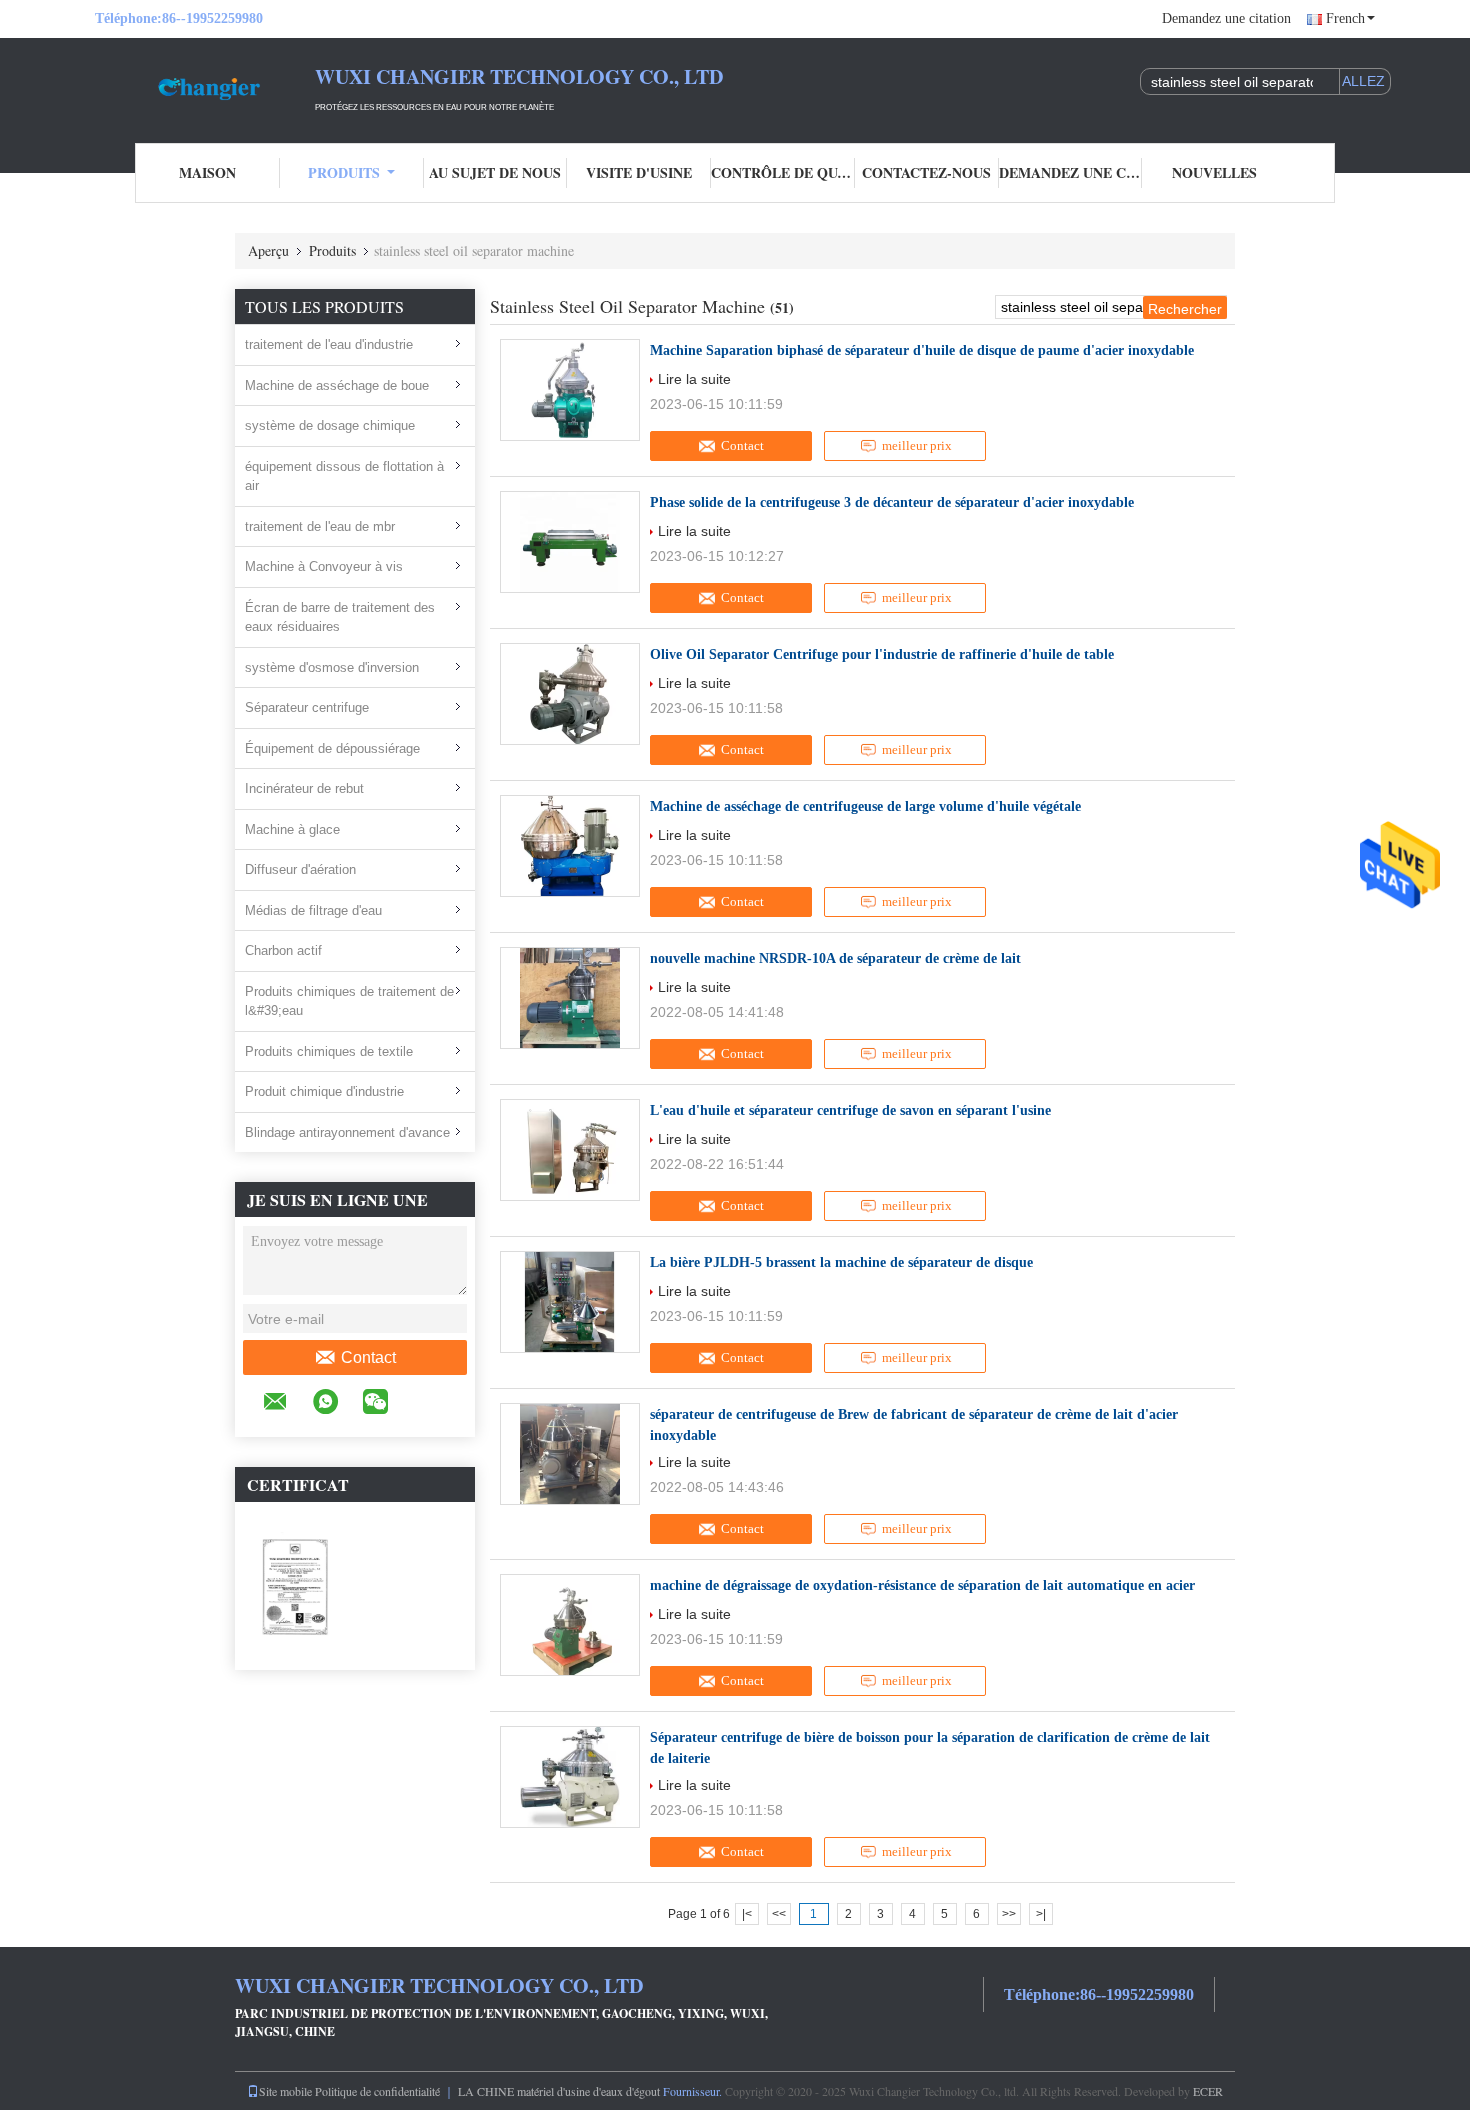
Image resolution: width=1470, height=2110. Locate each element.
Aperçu (268, 250)
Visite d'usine (639, 172)
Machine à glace (292, 829)
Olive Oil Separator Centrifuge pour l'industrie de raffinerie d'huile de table (882, 654)
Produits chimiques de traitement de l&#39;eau (349, 1001)
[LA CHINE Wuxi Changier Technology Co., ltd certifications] (295, 1585)
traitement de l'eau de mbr (320, 526)
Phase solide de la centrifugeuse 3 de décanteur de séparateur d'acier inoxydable (892, 502)
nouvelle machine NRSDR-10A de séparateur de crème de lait (835, 958)
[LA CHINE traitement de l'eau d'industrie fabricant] (205, 88)
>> (1009, 1914)
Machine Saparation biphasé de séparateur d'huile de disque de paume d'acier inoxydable (922, 350)
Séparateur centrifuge (307, 707)
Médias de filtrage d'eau (313, 910)
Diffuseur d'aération (300, 869)
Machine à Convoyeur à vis (324, 566)
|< (747, 1914)
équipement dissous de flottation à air (344, 476)
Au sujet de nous (495, 172)
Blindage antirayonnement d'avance (347, 1132)
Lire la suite (694, 379)
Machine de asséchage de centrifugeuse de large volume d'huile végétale (865, 806)
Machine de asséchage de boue (337, 385)
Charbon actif (283, 950)
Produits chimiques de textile (329, 1051)
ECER (1208, 2091)
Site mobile (285, 2091)
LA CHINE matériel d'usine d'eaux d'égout (559, 2091)
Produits (344, 172)
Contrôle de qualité (783, 172)
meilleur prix (917, 445)
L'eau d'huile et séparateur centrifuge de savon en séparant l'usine (850, 1110)
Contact (368, 1357)
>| (1041, 1914)
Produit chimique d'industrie (324, 1091)
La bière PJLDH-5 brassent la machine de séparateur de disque (841, 1262)
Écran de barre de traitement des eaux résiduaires (340, 617)
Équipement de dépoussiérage (332, 748)
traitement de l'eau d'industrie (329, 344)
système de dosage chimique (330, 425)
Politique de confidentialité (377, 2091)
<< (779, 1914)
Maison (207, 172)
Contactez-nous (926, 172)
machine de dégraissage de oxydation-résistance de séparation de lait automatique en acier (922, 1585)
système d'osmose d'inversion (332, 667)
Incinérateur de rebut (304, 788)
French (1345, 18)
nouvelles (1214, 172)
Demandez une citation (1226, 18)
